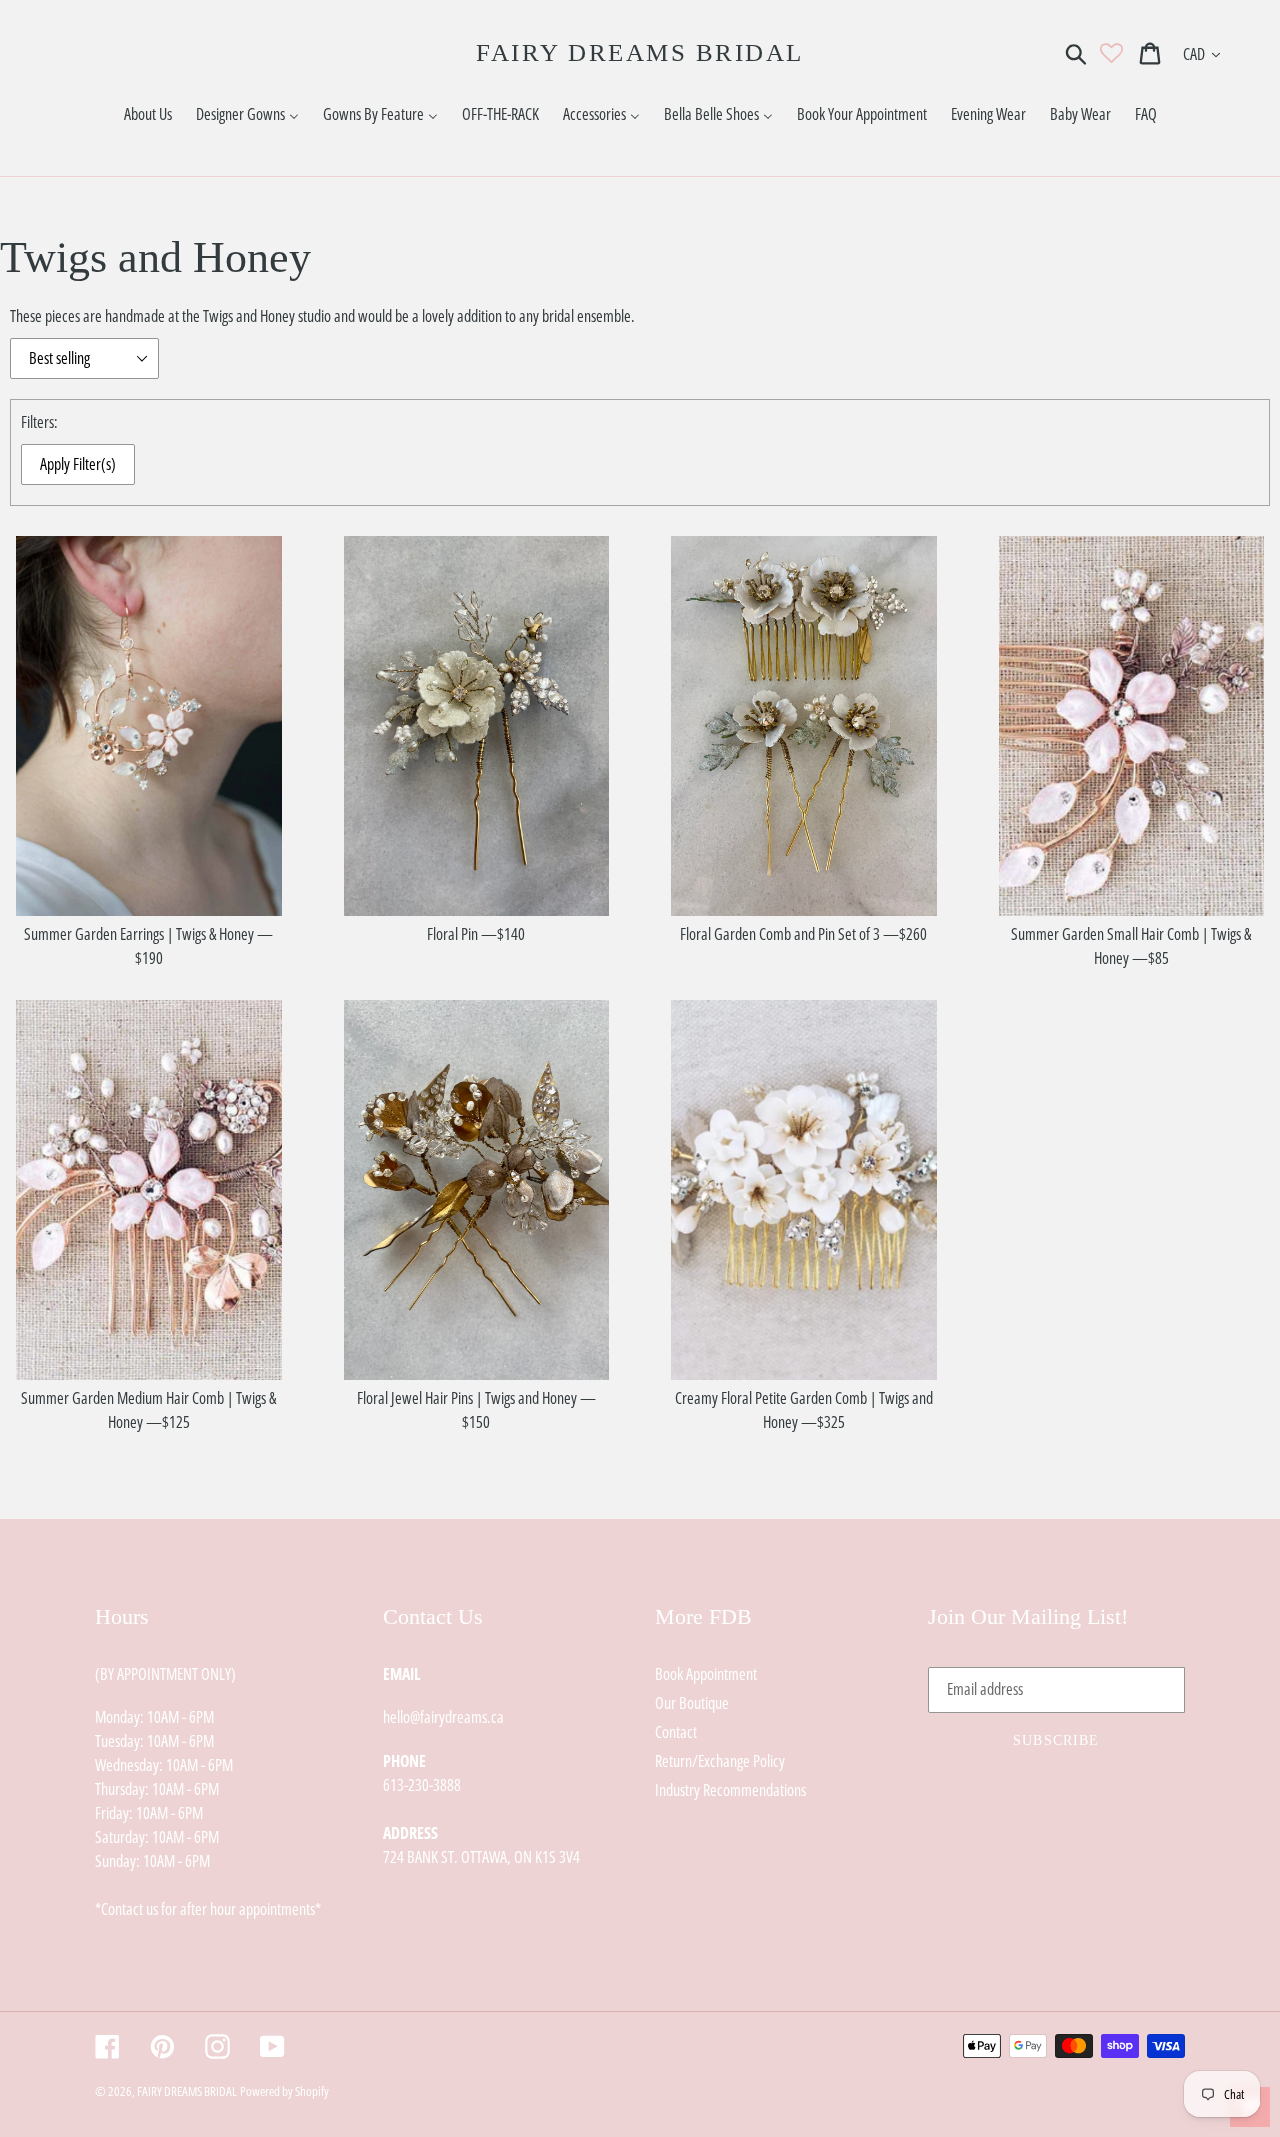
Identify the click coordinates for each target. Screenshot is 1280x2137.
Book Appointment (706, 1674)
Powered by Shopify (284, 2091)
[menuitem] (148, 114)
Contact (676, 1732)
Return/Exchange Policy (720, 1761)
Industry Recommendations (730, 1790)
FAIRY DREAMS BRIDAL (640, 52)
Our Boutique (692, 1703)
